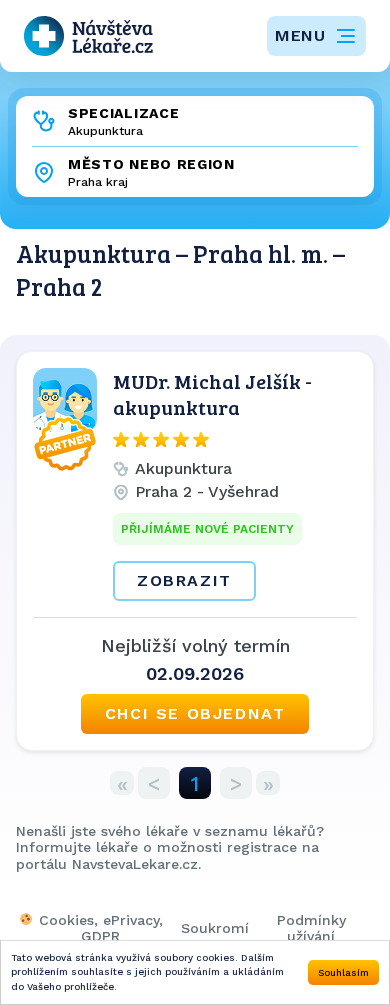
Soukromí (215, 928)
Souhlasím (343, 972)
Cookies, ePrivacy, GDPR (101, 928)
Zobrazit (184, 580)
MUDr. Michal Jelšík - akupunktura (212, 394)
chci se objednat (195, 713)
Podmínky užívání (311, 928)
